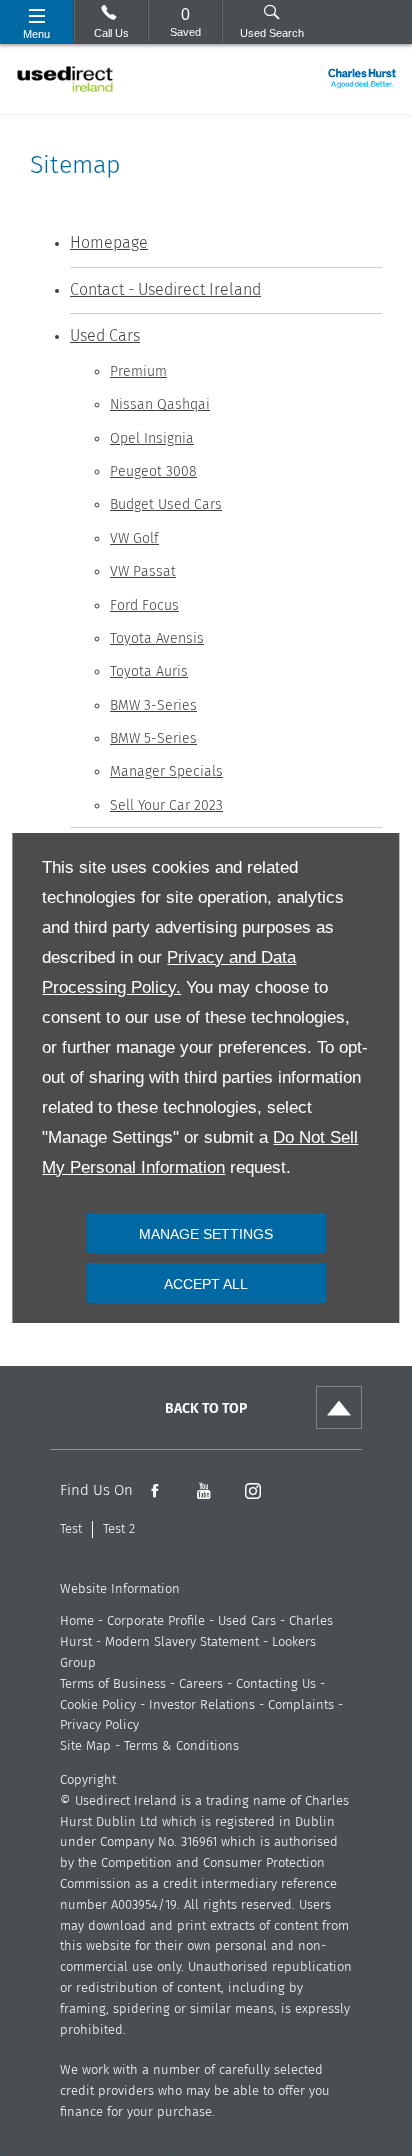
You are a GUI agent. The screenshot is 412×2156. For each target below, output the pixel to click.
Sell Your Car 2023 (166, 806)
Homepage (109, 243)
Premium (138, 372)
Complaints (301, 1705)
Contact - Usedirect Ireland (165, 290)
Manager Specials (166, 772)
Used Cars (105, 336)
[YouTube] (203, 1490)
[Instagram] (252, 1490)
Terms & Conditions (181, 1746)
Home (77, 1621)
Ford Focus (144, 606)
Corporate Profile (156, 1621)
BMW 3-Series (153, 706)
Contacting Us (276, 1684)
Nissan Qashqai (160, 405)
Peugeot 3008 (153, 472)
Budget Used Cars (166, 505)
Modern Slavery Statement (182, 1642)
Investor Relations (202, 1705)
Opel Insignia (152, 439)
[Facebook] (154, 1490)
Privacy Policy (99, 1725)
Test (71, 1529)
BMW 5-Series (153, 739)
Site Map (85, 1746)
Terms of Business (113, 1684)
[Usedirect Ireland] (65, 79)
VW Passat (143, 572)
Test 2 (119, 1529)
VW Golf (134, 539)
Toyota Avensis (157, 639)
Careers (201, 1684)
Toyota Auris (149, 672)
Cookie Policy (98, 1705)
